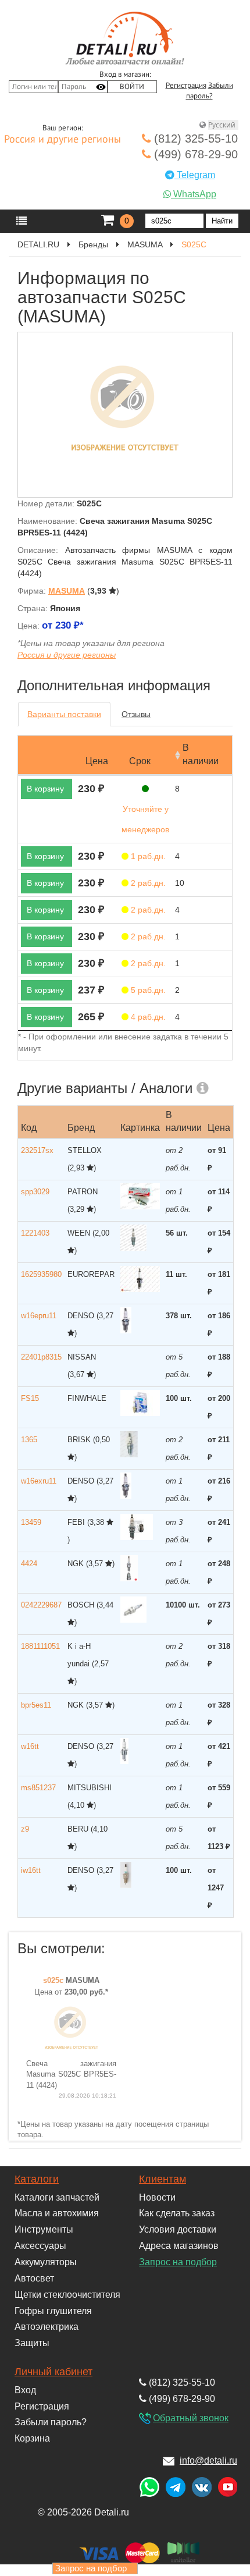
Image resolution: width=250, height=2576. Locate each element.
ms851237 (38, 1788)
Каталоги (37, 2179)
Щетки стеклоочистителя (67, 2295)
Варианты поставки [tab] (64, 714)
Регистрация (186, 86)
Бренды (93, 244)
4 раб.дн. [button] (147, 1017)
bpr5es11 (36, 1705)
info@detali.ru (208, 2460)
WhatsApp (194, 194)
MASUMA (145, 244)
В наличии (201, 754)
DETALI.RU (38, 244)
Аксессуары (40, 2246)
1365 (29, 1440)
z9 (25, 1829)
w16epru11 (39, 1316)
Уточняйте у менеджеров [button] (145, 819)
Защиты (32, 2343)
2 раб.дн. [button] (147, 883)
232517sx (37, 1150)
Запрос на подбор (178, 2262)
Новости (157, 2197)
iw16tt (31, 1870)
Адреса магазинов (179, 2246)
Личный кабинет (53, 2372)
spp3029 (35, 1192)
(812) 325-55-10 (194, 139)
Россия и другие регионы (63, 140)
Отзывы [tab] (136, 714)
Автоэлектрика (47, 2327)
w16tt (30, 1746)
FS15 (30, 1398)
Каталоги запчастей (57, 2197)
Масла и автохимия (57, 2213)
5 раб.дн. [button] (147, 990)
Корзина (32, 2438)
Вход (25, 2390)
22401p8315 (41, 1357)
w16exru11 (39, 1481)
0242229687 (41, 1605)
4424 (29, 1564)
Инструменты (44, 2229)
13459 (31, 1522)
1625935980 (41, 1274)
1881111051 (40, 1646)
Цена (97, 761)
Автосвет (34, 2278)
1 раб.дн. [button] (147, 856)
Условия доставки (178, 2229)
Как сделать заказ (177, 2213)
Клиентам (162, 2179)
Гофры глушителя (53, 2311)
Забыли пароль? (51, 2422)
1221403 (35, 1233)
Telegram (195, 175)
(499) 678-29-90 (194, 154)
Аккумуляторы (46, 2262)
